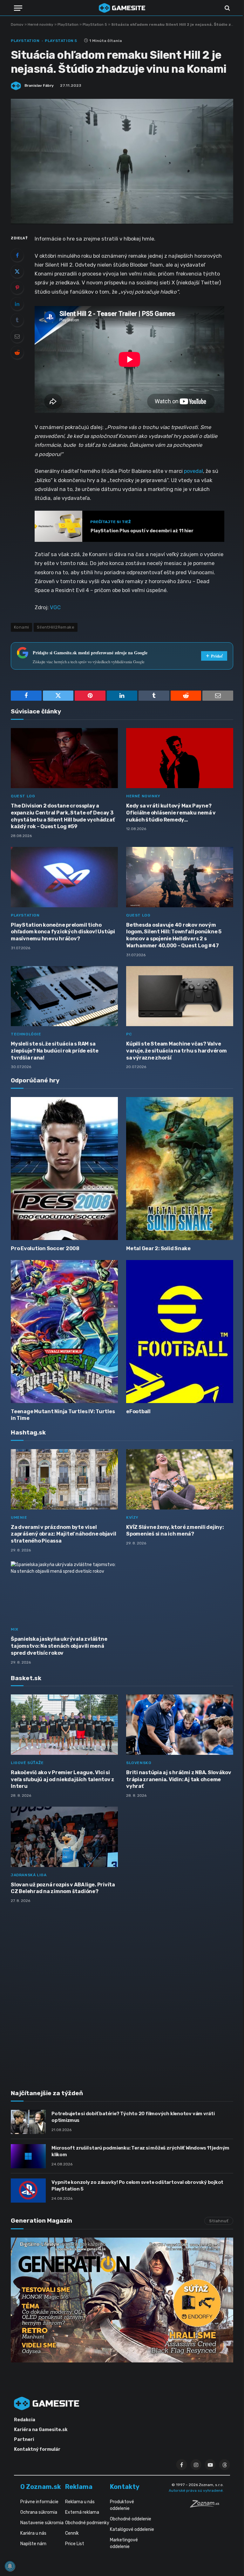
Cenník (72, 2533)
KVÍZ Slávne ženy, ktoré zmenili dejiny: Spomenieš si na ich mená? (175, 1531)
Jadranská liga (29, 1875)
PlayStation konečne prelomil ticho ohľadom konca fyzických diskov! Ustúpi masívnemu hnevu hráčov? (63, 932)
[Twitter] (17, 271)
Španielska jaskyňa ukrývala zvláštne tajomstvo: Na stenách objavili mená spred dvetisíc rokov (59, 1646)
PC (129, 1034)
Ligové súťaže (27, 1763)
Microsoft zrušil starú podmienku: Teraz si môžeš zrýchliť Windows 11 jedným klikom (140, 2151)
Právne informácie (39, 2502)
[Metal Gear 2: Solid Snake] (180, 1168)
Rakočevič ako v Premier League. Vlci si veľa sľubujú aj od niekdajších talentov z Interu (63, 1779)
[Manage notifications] (10, 2566)
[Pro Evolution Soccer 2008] (64, 1168)
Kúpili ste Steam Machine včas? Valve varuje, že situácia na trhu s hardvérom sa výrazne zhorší (176, 1051)
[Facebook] (17, 255)
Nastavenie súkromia (42, 2523)
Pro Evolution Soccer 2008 (45, 1248)
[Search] (227, 8)
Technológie (26, 1034)
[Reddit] (17, 352)
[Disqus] (122, 1993)
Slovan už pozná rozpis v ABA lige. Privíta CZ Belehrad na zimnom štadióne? (63, 1888)
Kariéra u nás (33, 2533)
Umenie (19, 1517)
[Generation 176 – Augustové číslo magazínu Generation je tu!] (122, 2300)
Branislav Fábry (39, 85)
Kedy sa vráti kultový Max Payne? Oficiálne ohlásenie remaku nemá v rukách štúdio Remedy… (171, 813)
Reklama (79, 2487)
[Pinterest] (17, 288)
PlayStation (68, 24)
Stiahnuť (219, 2221)
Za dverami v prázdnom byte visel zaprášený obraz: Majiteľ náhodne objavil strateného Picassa (63, 1534)
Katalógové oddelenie (132, 2529)
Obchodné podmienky (87, 2523)
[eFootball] (180, 1331)
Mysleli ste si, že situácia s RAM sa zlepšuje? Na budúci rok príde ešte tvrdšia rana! (55, 1051)
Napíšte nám (33, 2544)
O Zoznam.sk (41, 2487)
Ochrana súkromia (39, 2512)
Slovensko (139, 1763)
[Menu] (18, 8)
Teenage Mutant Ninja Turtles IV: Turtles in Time (63, 1415)
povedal (193, 471)
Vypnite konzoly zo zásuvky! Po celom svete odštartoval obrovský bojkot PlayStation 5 (137, 2186)
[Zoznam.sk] (207, 2506)
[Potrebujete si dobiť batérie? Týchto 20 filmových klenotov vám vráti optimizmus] (28, 2122)
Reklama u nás (80, 2502)
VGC (55, 607)
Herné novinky (41, 24)
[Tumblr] (17, 320)
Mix (15, 1629)
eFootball (138, 1411)
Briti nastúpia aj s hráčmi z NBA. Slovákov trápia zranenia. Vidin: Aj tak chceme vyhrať (179, 1779)
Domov (17, 24)
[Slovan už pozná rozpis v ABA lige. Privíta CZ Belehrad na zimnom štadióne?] (64, 1837)
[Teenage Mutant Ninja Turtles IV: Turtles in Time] (64, 1331)
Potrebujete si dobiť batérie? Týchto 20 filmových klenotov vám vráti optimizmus (133, 2117)
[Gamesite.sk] (122, 8)
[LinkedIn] (17, 304)
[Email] (17, 336)
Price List (75, 2544)
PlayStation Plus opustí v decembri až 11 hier (142, 531)
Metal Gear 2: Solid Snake (158, 1248)
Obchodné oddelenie (131, 2519)
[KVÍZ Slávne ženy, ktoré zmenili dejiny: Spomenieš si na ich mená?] (180, 1479)
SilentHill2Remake (56, 627)
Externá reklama (82, 2512)
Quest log (23, 796)
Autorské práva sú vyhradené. (196, 2491)
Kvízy (132, 1517)
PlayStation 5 (95, 24)
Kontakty (125, 2487)
